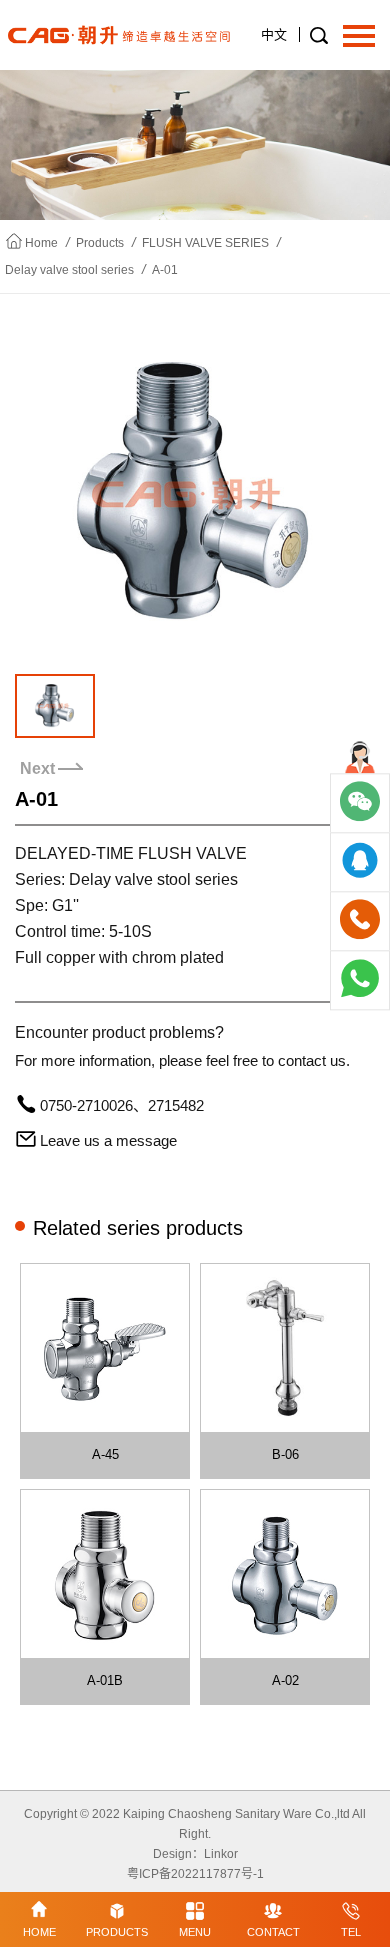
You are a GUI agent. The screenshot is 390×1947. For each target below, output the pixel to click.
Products (100, 243)
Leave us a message (108, 1140)
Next (37, 768)
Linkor (221, 1854)
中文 (274, 34)
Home (41, 243)
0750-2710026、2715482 (122, 1105)
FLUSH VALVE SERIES (205, 243)
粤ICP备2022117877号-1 (195, 1874)
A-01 (165, 270)
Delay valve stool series (69, 270)
